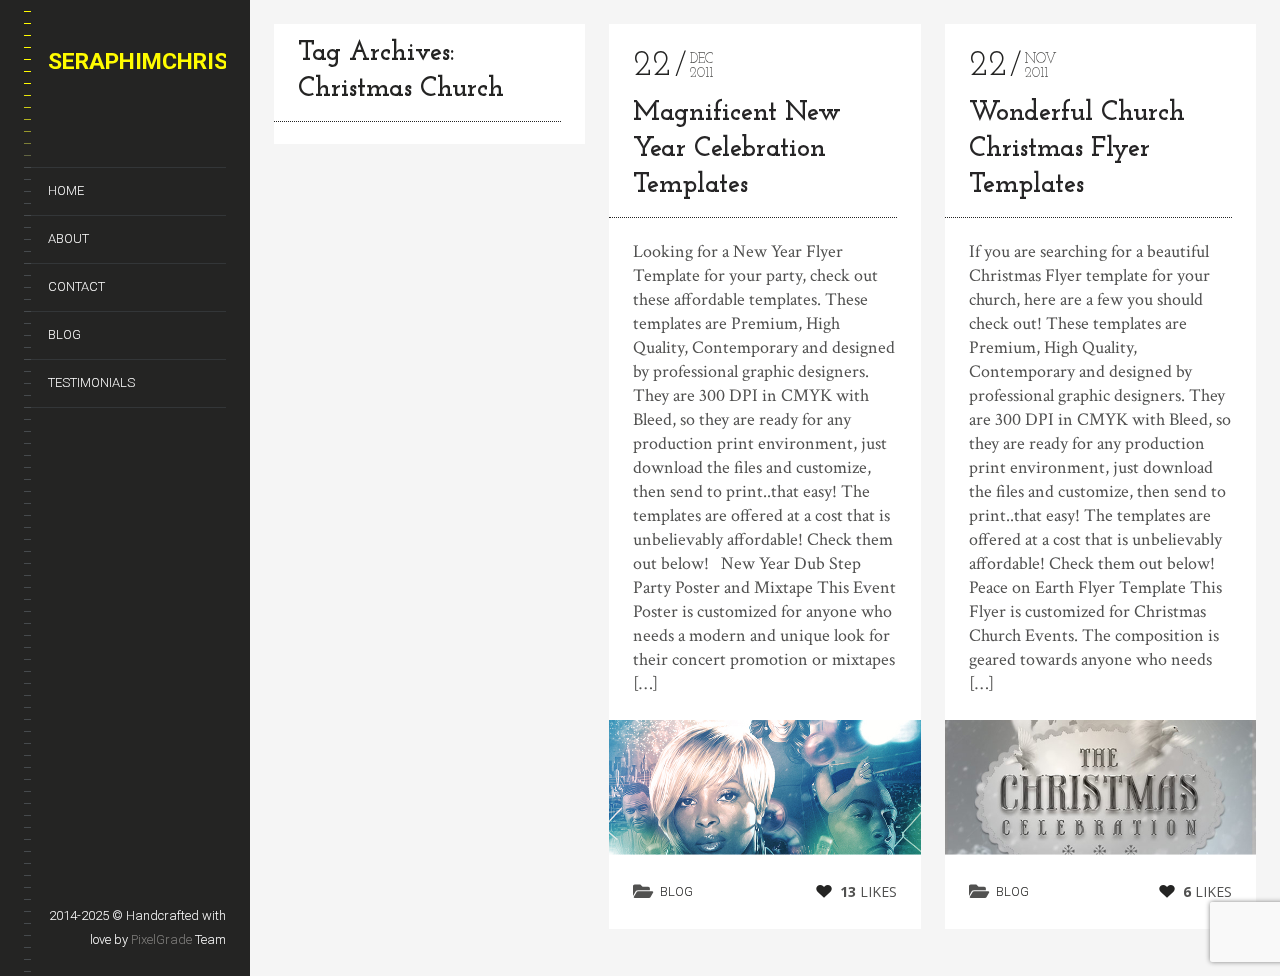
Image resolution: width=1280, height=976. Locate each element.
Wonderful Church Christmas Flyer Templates (1077, 149)
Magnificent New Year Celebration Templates (737, 149)
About (68, 238)
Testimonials (91, 382)
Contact (76, 286)
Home (66, 190)
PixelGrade (161, 939)
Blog (64, 334)
